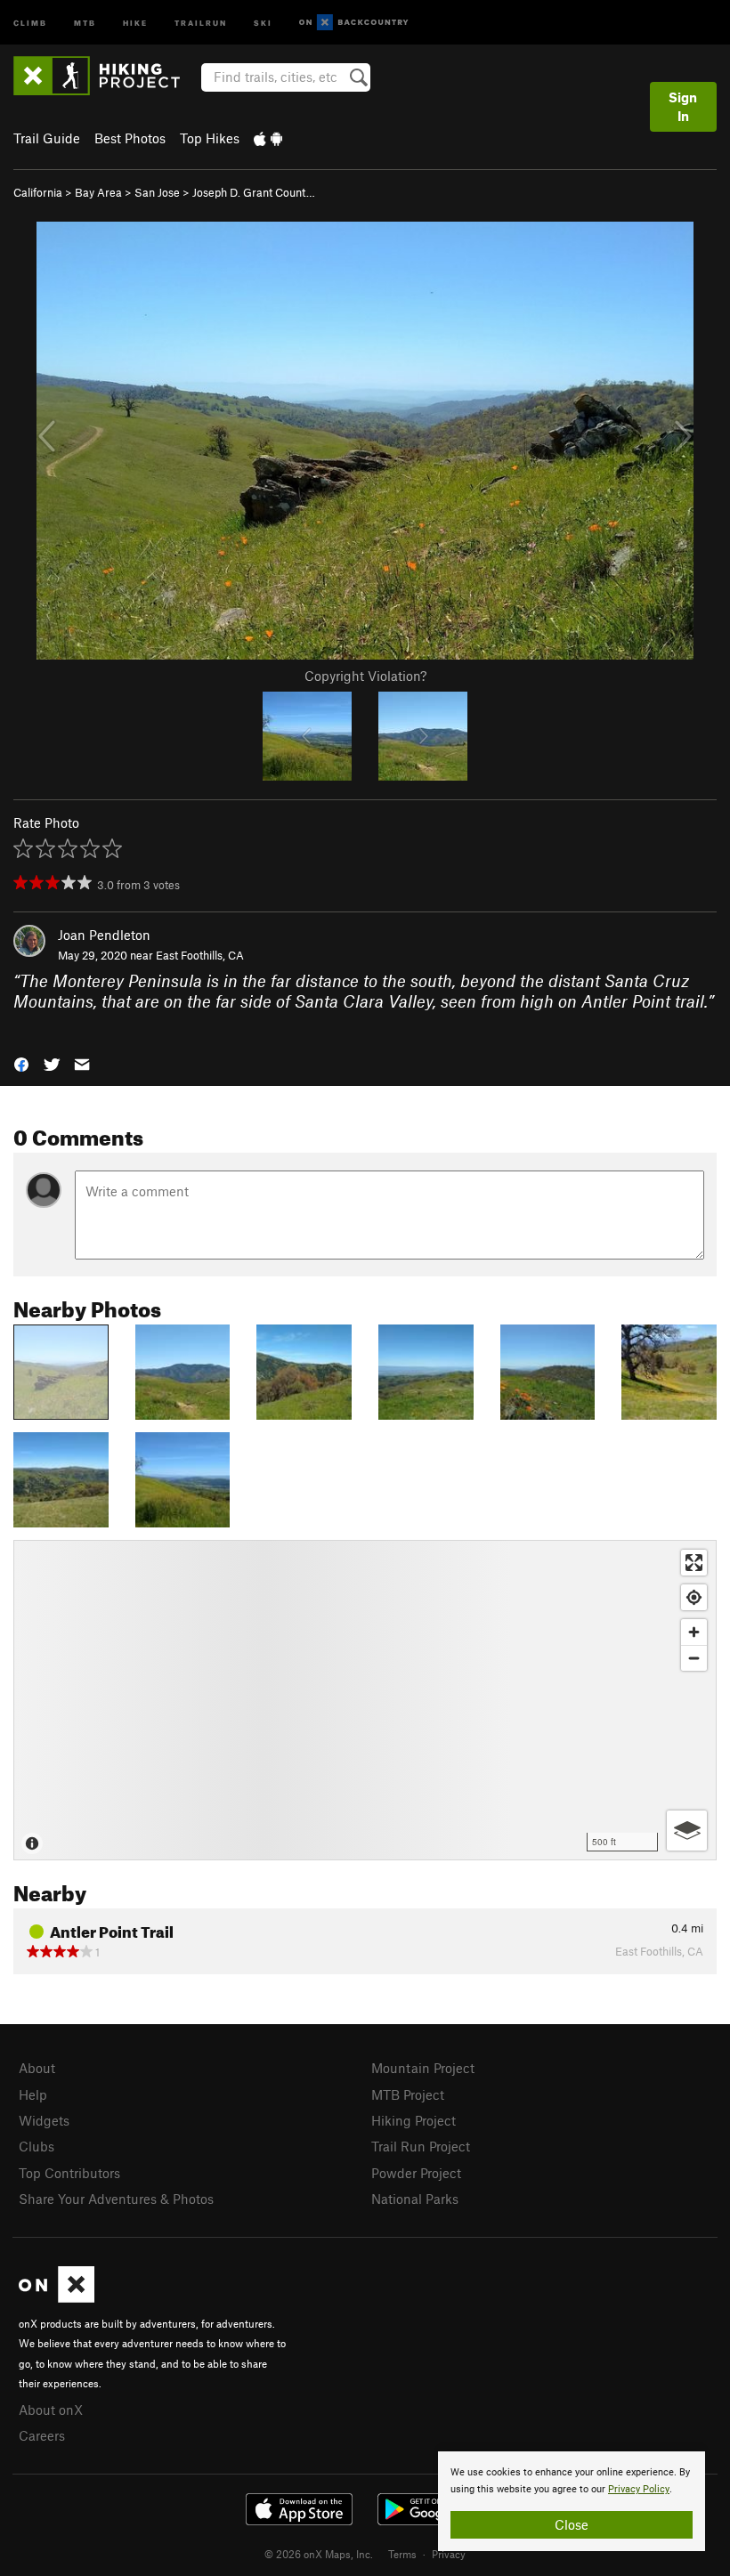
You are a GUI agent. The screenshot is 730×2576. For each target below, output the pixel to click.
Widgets (44, 2120)
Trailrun (201, 22)
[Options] (687, 1831)
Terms (402, 2554)
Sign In (683, 106)
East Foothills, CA (200, 955)
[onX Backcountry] (354, 23)
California (38, 192)
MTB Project (408, 2094)
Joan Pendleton (104, 935)
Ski (263, 22)
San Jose (157, 192)
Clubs (36, 2146)
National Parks (415, 2199)
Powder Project (416, 2173)
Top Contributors (69, 2173)
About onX (51, 2410)
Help (33, 2094)
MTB (85, 22)
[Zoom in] (694, 1632)
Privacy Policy (639, 2489)
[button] (21, 1063)
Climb (30, 22)
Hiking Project (414, 2120)
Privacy (449, 2554)
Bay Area (98, 192)
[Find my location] (694, 1597)
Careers (42, 2435)
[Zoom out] (694, 1658)
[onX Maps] (57, 2297)
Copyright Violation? (365, 676)
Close (572, 2524)
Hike (135, 22)
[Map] (365, 1700)
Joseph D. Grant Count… (254, 192)
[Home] (105, 76)
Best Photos (130, 138)
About (37, 2068)
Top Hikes (210, 138)
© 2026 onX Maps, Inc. (319, 2554)
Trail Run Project (421, 2146)
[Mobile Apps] (268, 138)
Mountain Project (423, 2068)
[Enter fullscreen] (694, 1563)
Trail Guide (47, 138)
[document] (572, 2501)
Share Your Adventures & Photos (116, 2199)
